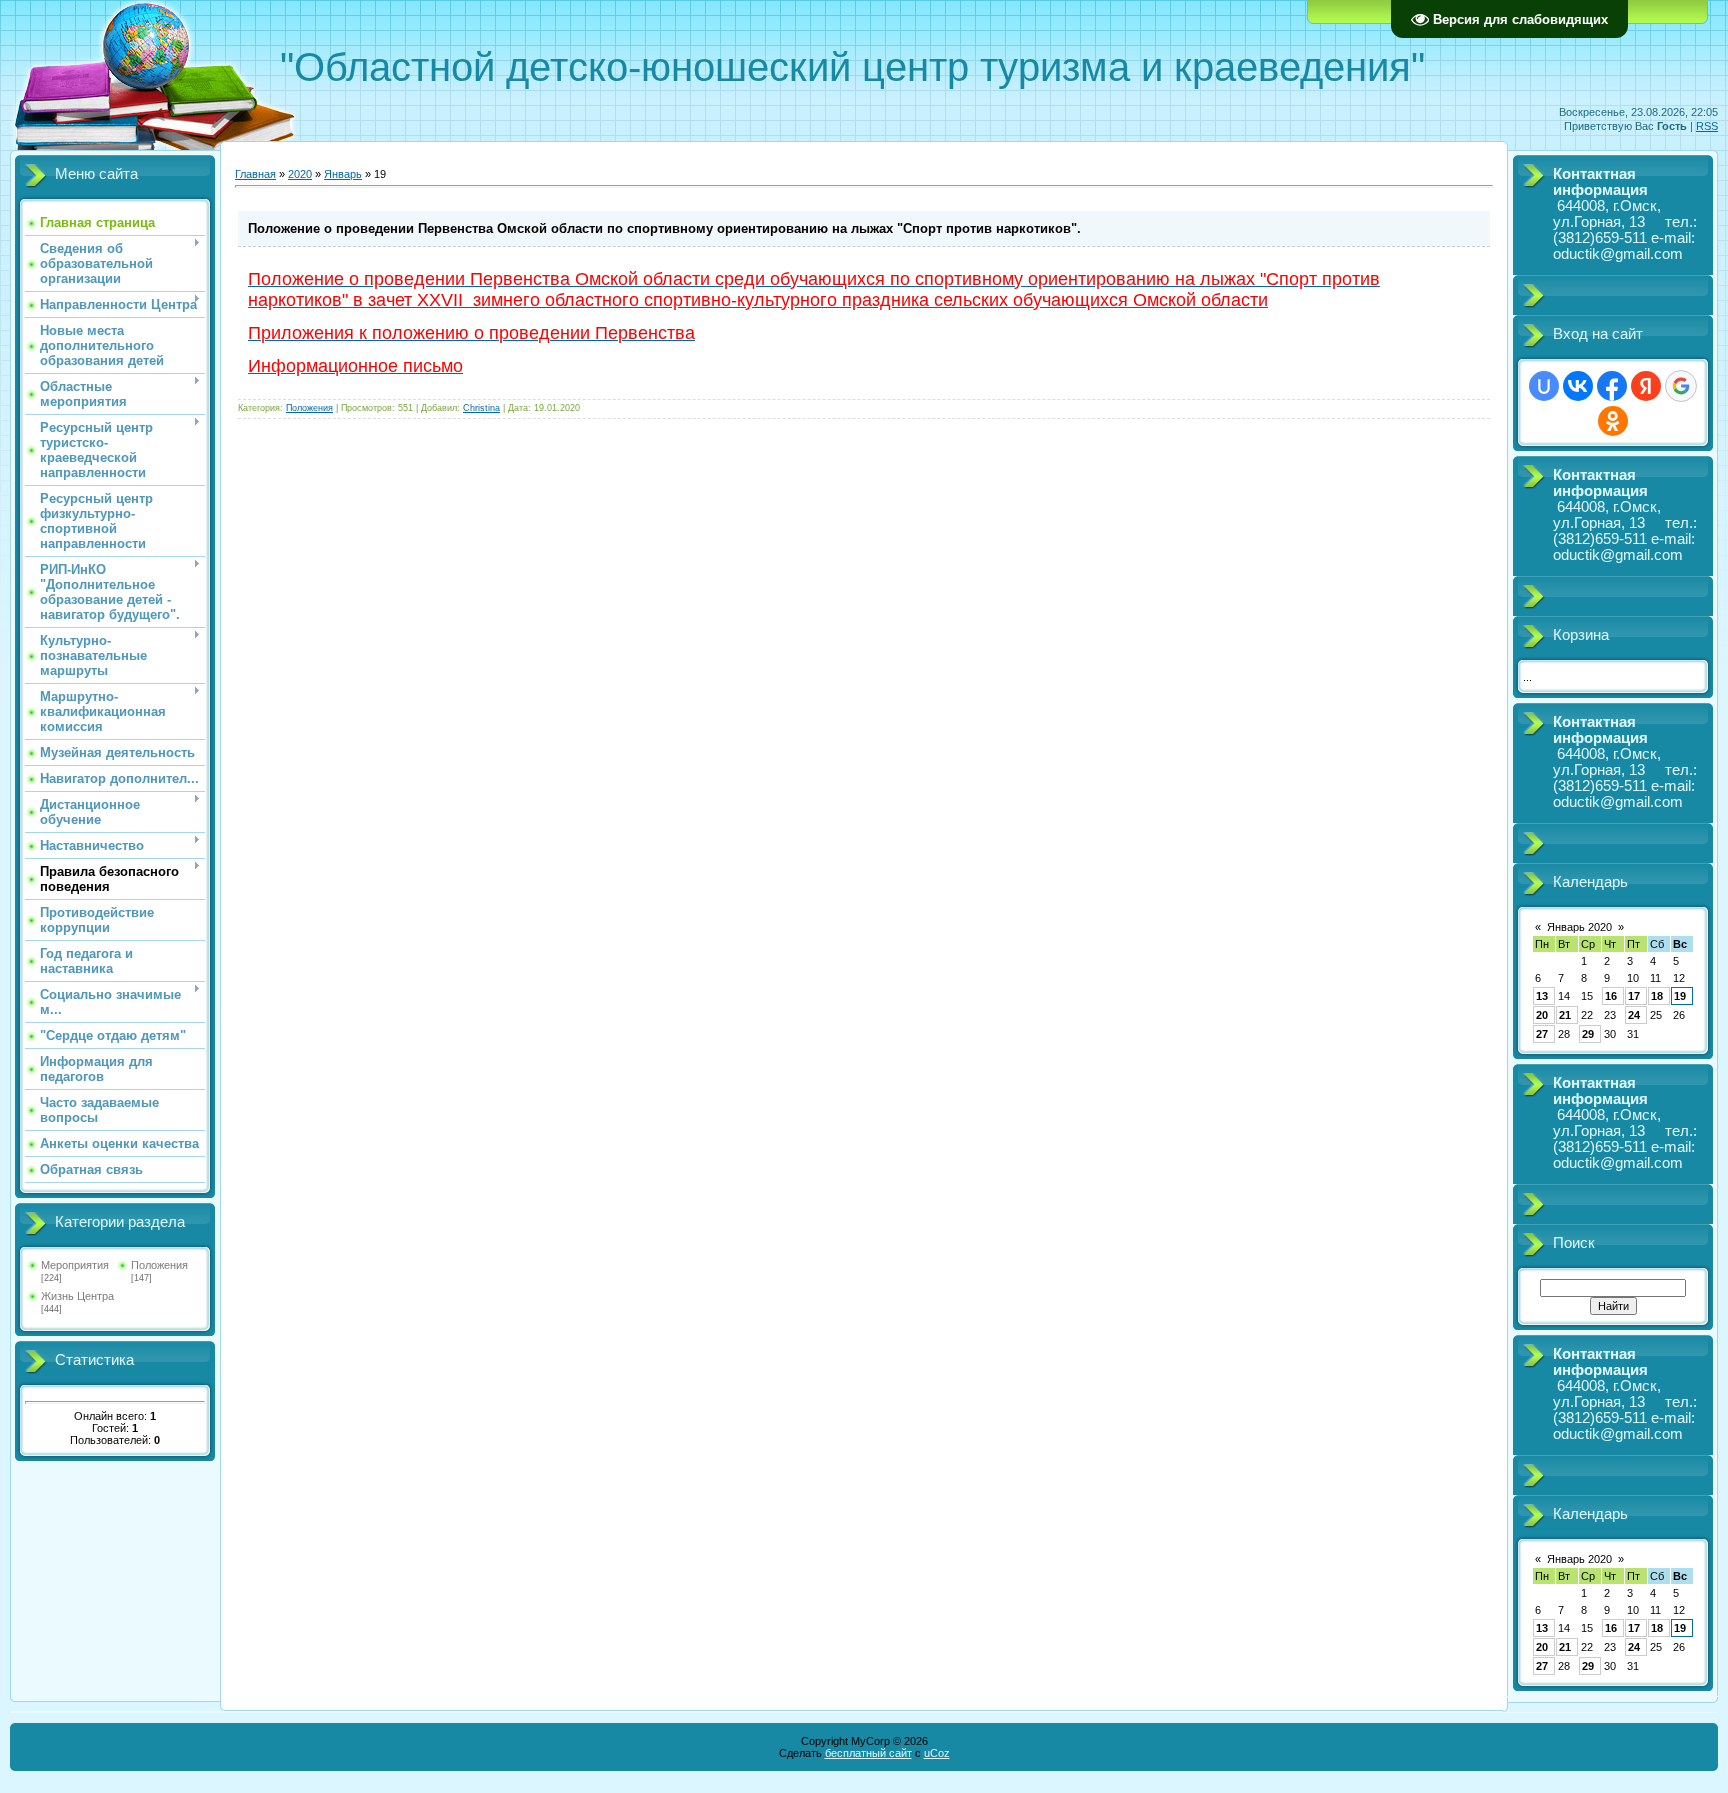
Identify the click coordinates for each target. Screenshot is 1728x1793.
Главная (255, 174)
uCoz (937, 1753)
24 (1634, 1015)
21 (1565, 1015)
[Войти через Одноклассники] (1613, 421)
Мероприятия (75, 1265)
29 (1588, 1034)
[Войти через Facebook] (1612, 386)
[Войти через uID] (1544, 386)
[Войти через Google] (1681, 386)
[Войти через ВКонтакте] (1578, 386)
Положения (159, 1265)
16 (1611, 996)
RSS (1707, 126)
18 (1657, 996)
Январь (343, 174)
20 (1542, 1015)
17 (1634, 996)
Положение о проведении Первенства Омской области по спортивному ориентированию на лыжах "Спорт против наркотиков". (664, 228)
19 (1680, 996)
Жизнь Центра (77, 1296)
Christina (481, 408)
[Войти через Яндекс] (1646, 386)
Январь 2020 (1579, 927)
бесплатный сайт (868, 1753)
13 (1542, 996)
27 (1542, 1034)
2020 (300, 174)
